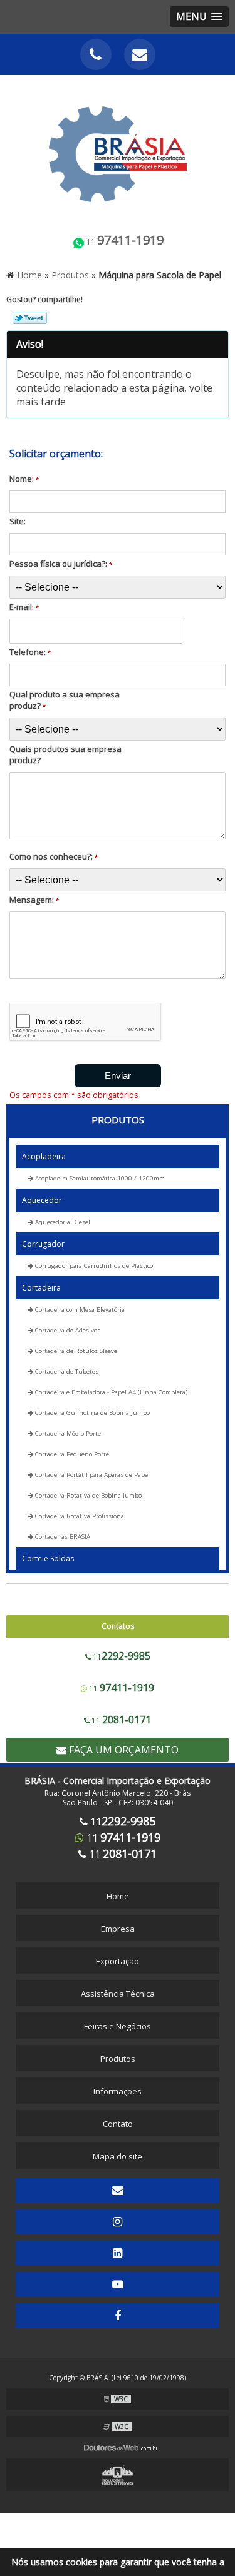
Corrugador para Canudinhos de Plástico (93, 1266)
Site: (18, 521)
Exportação (118, 1961)
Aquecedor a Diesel (62, 1222)
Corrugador (43, 1244)
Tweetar (30, 318)
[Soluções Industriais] (118, 2475)
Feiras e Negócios (118, 2026)
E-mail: (24, 607)
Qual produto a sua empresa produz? (65, 700)
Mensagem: (34, 900)
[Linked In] (118, 2253)
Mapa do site (118, 2156)
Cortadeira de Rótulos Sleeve (75, 1351)
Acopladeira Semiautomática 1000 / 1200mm (99, 1178)
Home (118, 1896)
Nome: (24, 479)
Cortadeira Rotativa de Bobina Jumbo (87, 1495)
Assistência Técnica (118, 1994)
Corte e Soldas (48, 1559)
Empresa (118, 1929)
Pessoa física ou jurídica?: (61, 564)
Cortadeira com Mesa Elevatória (79, 1310)
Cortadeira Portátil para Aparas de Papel (91, 1475)
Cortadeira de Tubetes (66, 1372)
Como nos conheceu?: (54, 856)
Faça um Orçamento (123, 1750)
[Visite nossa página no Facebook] (118, 2316)
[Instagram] (118, 2222)
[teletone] (96, 54)
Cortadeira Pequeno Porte (71, 1454)
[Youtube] (118, 2284)
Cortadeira (41, 1288)
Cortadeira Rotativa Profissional (80, 1516)
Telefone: (30, 652)
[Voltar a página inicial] (118, 147)
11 (124, 240)
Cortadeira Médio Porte (67, 1433)
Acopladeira (44, 1156)
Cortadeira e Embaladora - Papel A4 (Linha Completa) (110, 1392)
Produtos (118, 1120)
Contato (118, 2124)
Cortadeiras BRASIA (62, 1537)
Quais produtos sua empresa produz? (65, 754)
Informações (118, 2091)
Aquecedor (42, 1200)
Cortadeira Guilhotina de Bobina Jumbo (91, 1413)
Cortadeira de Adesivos (67, 1330)
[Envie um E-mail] (140, 54)
